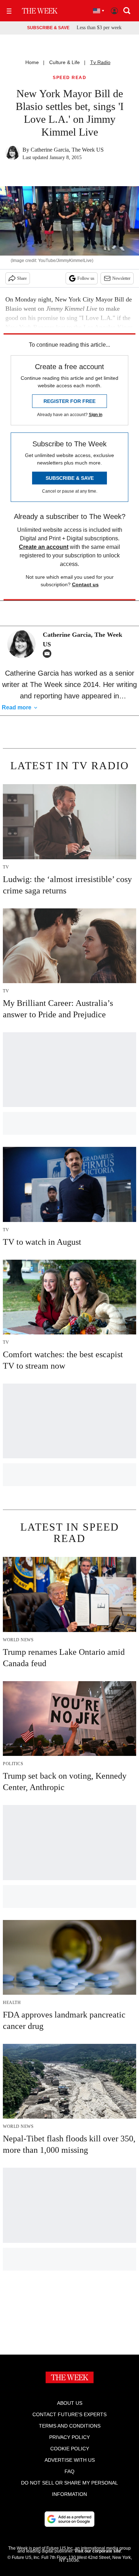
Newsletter (121, 278)
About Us (70, 2403)
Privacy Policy (69, 2437)
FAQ (69, 2471)
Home (32, 62)
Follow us (86, 278)
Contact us (85, 584)
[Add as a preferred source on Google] (69, 2519)
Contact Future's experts (69, 2414)
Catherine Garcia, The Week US (67, 150)
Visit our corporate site (98, 2551)
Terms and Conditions (70, 2426)
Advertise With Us (70, 2460)
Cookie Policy (70, 2449)
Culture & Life (65, 62)
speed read (69, 78)
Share (22, 278)
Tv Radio (100, 62)
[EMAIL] (49, 654)
